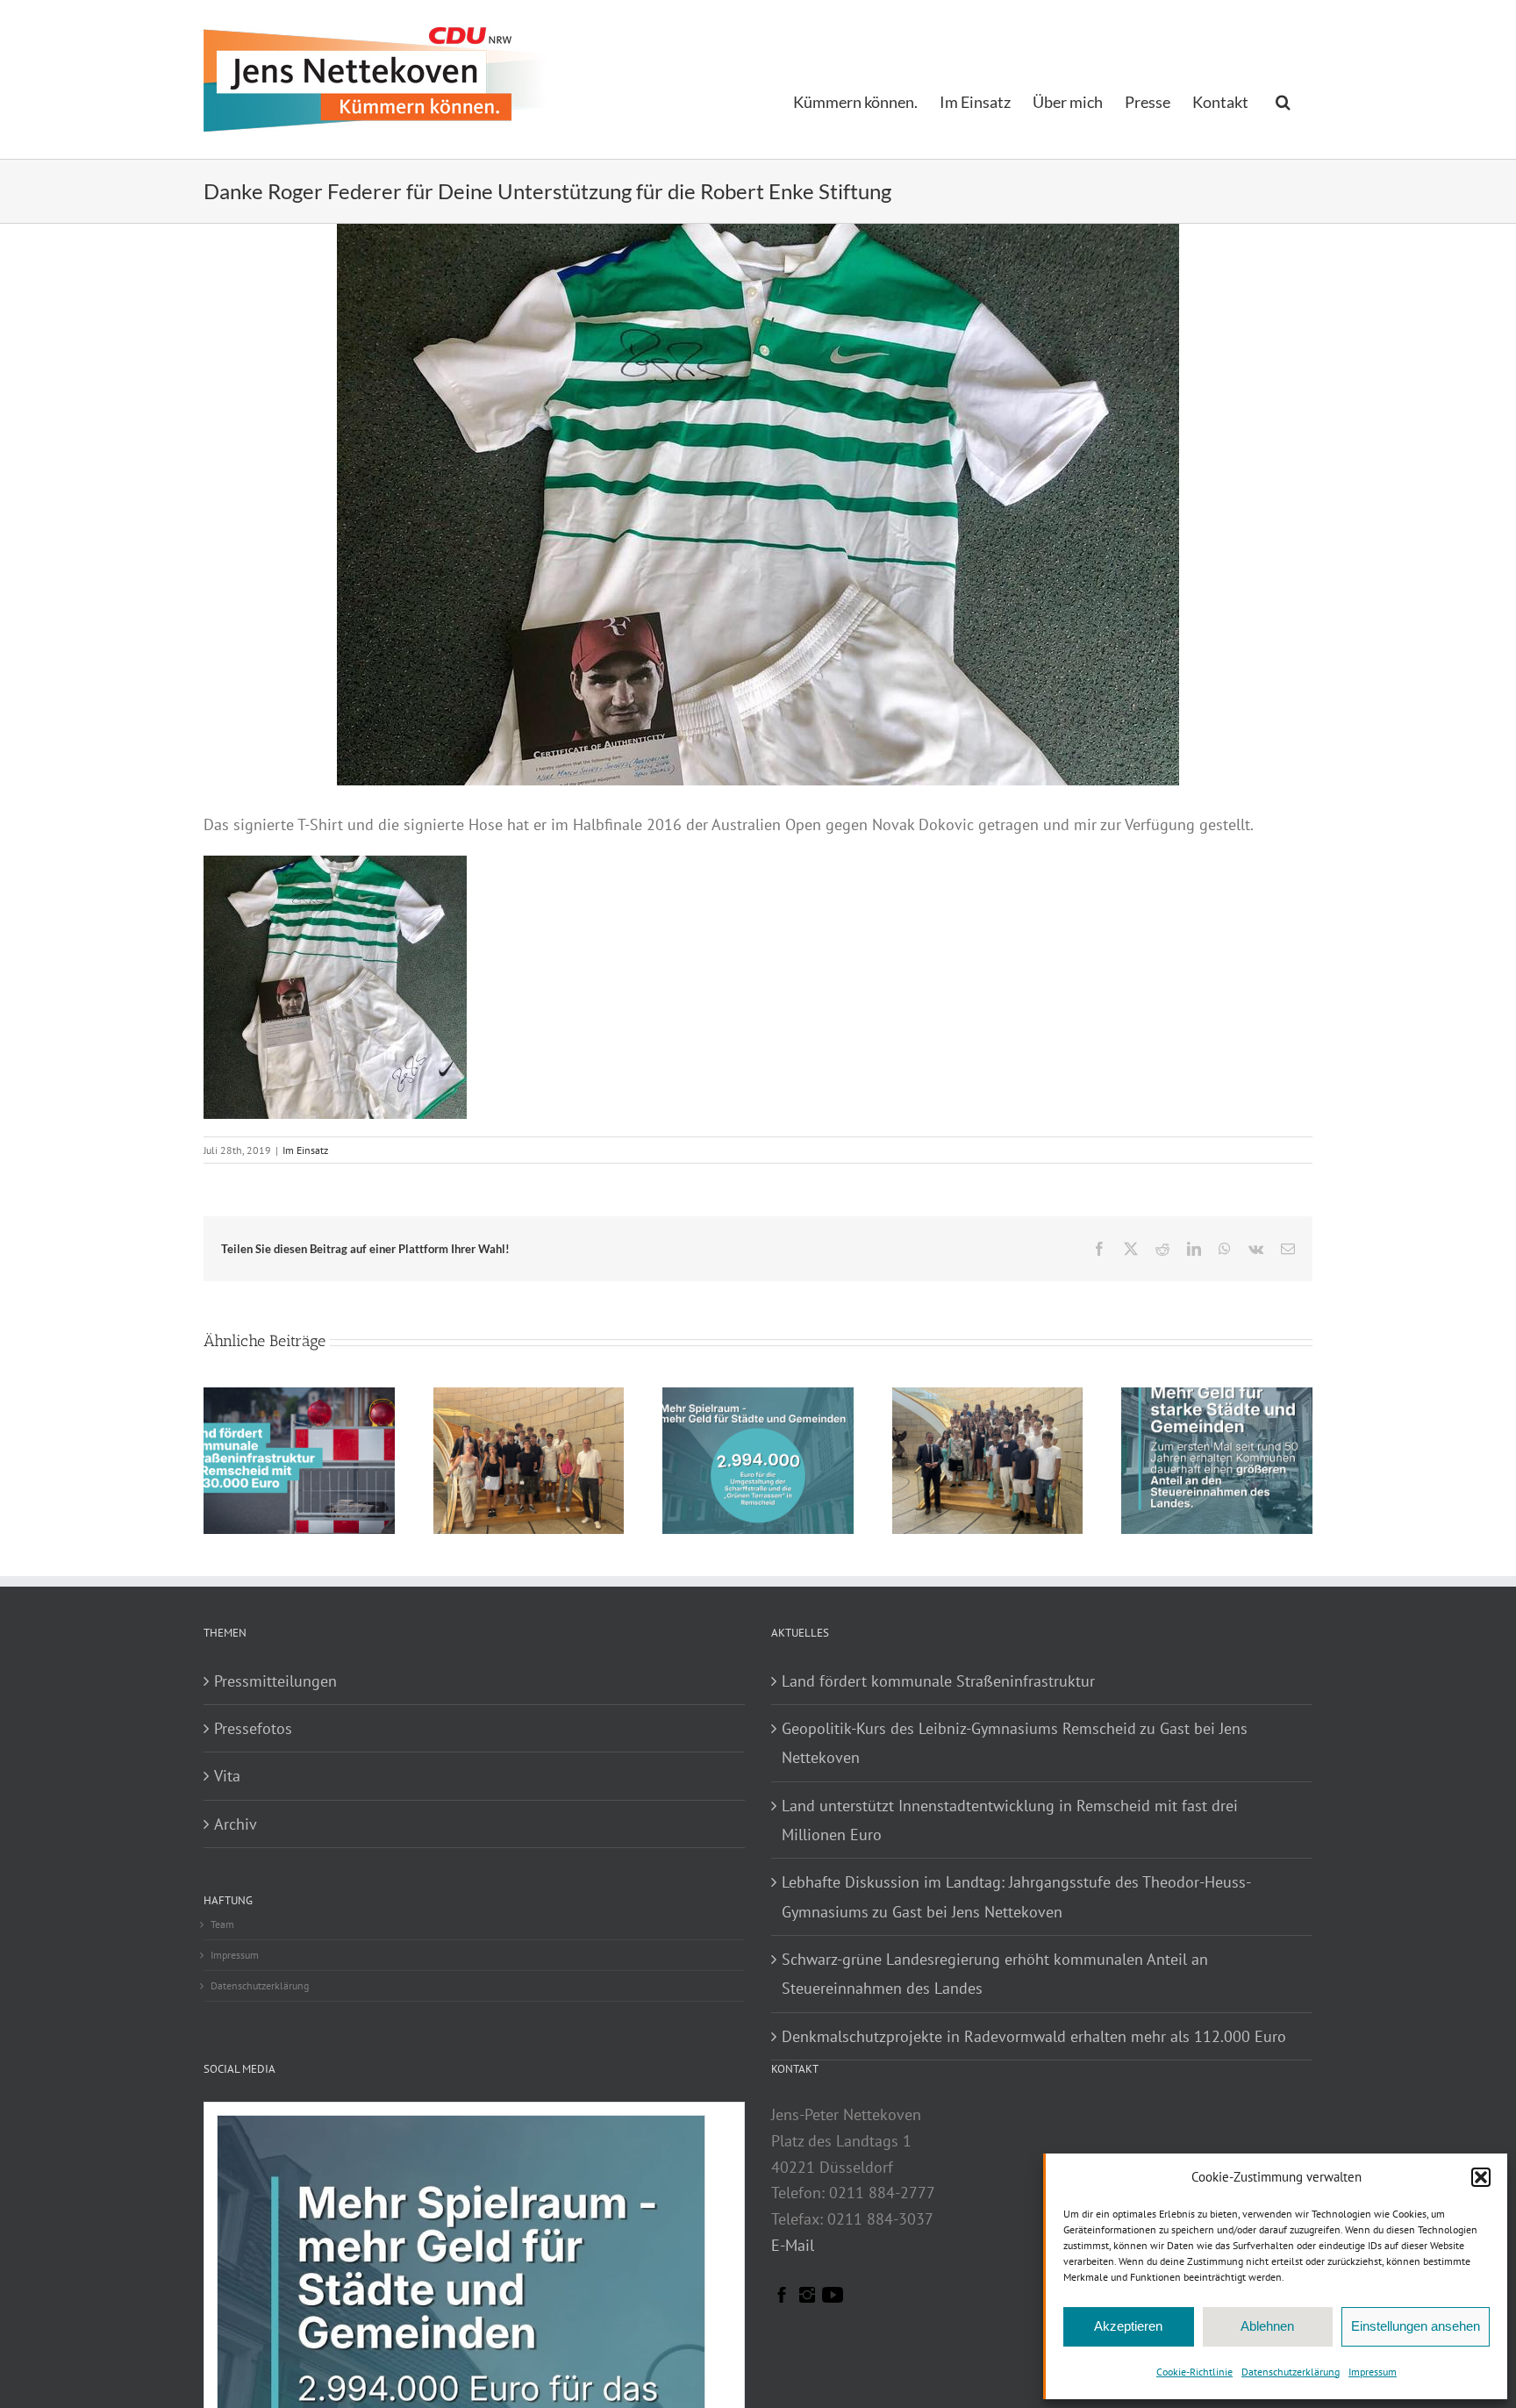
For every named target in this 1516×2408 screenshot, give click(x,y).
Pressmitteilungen (275, 1681)
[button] (1481, 2177)
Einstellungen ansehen (1416, 2326)
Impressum (1373, 2372)
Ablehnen (1267, 2326)
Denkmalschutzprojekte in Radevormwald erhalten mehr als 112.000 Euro (1034, 2036)
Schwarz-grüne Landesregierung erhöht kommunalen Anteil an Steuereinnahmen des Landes (995, 1974)
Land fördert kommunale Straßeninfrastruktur (938, 1681)
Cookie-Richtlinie (1194, 2372)
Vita (227, 1776)
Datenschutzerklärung (1291, 2372)
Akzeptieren (1128, 2326)
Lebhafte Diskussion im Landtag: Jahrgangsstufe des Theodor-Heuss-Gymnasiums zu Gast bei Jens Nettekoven (1016, 1896)
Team (222, 1924)
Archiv (236, 1824)
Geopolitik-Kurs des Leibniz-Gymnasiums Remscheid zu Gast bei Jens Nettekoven (1015, 1743)
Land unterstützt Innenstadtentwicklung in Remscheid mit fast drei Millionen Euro (1010, 1820)
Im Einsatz (305, 1150)
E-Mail (793, 2245)
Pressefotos (253, 1728)
